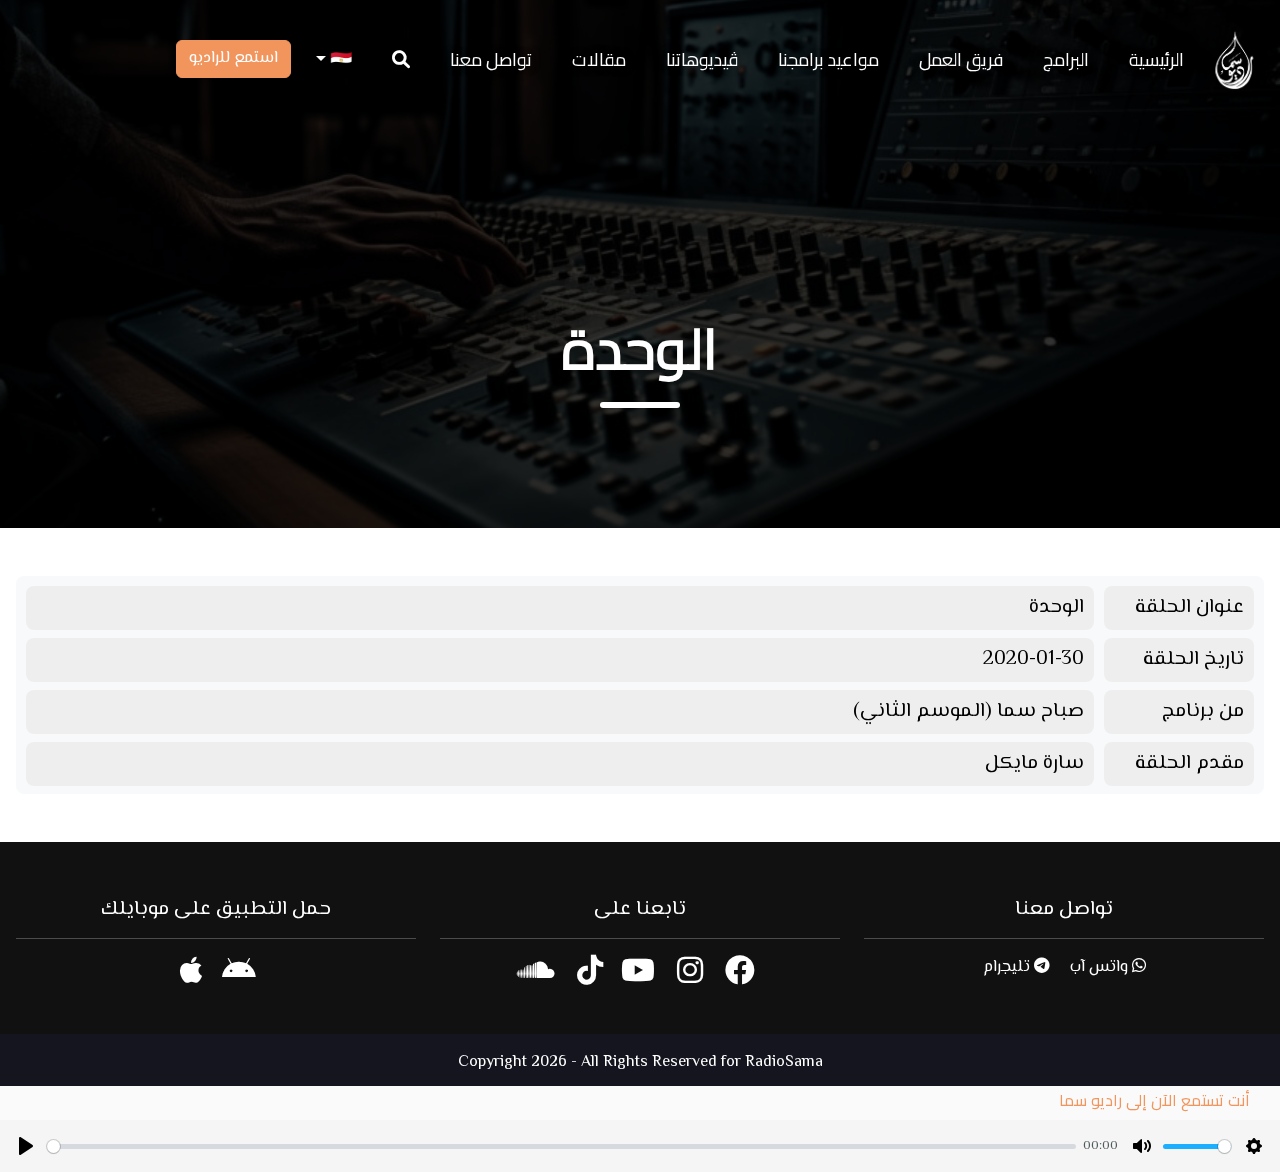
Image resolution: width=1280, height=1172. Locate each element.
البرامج (1066, 59)
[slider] (561, 1146)
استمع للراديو (233, 58)
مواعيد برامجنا (828, 59)
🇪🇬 (339, 59)
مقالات (599, 59)
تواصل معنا (491, 59)
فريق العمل (961, 59)
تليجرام (1008, 967)
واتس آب (1101, 967)
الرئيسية (1156, 59)
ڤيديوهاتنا (702, 59)
